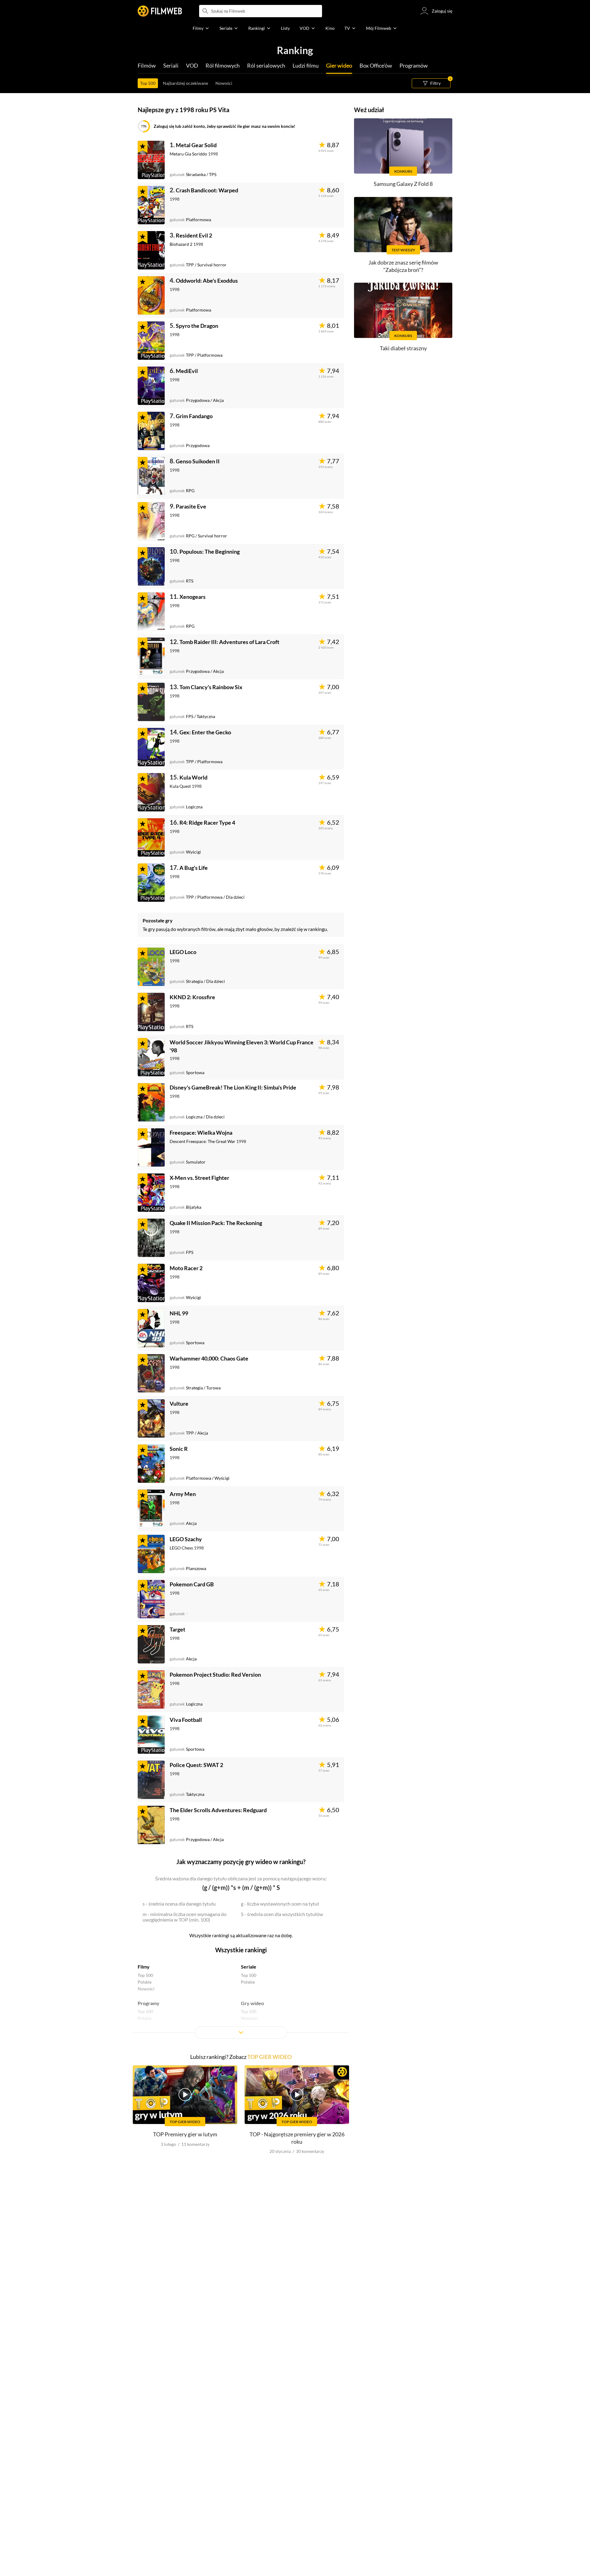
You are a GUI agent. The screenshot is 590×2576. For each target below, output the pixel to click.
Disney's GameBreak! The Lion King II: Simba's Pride (233, 1087)
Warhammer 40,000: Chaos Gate (209, 1358)
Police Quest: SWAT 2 (196, 1765)
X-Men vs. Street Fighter (199, 1178)
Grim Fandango (194, 416)
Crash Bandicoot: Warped (207, 190)
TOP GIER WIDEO (269, 2057)
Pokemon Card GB (192, 1584)
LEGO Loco (183, 952)
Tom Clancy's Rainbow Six (211, 687)
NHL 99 (179, 1313)
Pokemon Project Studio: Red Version (215, 1675)
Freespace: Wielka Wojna (201, 1133)
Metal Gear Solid (196, 145)
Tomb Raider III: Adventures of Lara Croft (229, 642)
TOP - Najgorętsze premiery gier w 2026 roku (297, 2138)
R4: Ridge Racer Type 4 (207, 823)
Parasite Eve (191, 506)
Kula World (193, 777)
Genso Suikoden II (198, 461)
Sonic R (179, 1449)
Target (177, 1629)
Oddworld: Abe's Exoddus (207, 281)
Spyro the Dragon (197, 326)
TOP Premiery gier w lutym (185, 2134)
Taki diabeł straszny (403, 348)
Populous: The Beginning (210, 552)
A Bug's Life (194, 868)
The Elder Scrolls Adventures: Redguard (218, 1810)
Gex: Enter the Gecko (205, 732)
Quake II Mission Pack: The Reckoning (216, 1223)
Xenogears (193, 597)
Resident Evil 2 (194, 235)
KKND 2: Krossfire (192, 997)
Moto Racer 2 (186, 1268)
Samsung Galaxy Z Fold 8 (403, 184)
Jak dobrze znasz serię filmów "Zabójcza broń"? (403, 266)
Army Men (183, 1494)
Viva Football (186, 1720)
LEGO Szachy (186, 1539)
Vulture (179, 1404)
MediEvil (187, 371)
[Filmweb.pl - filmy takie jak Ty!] (160, 11)
